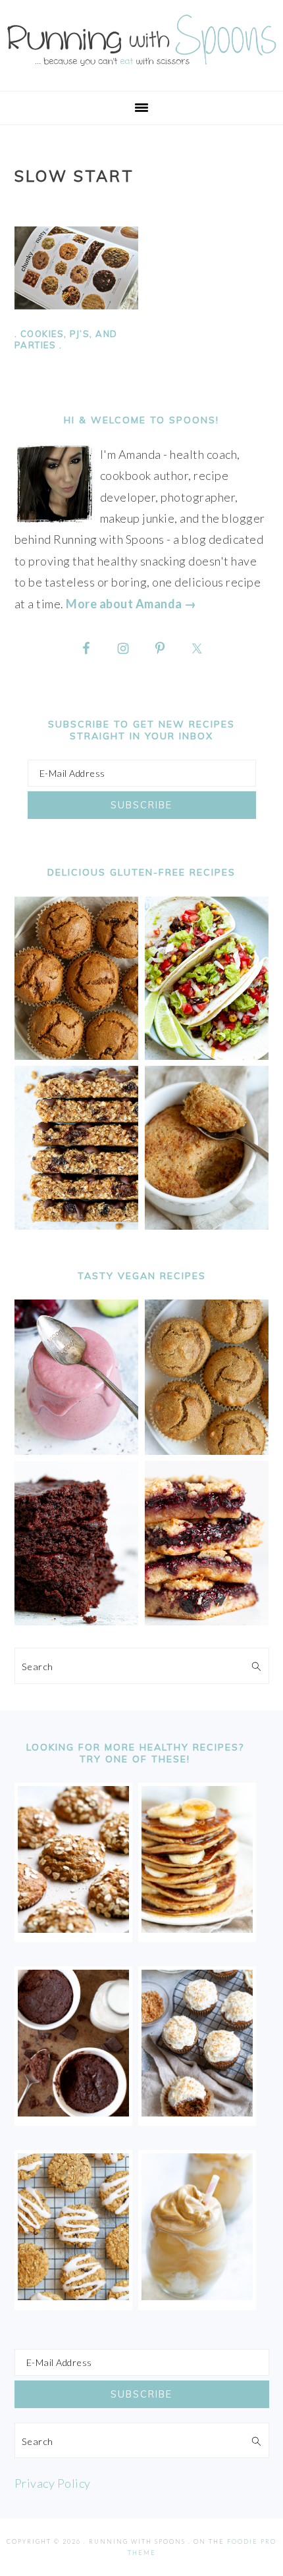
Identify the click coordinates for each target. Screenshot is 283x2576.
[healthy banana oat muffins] (73, 1928)
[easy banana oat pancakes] (197, 1928)
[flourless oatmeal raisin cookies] (73, 2296)
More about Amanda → (131, 604)
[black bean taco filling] (207, 1055)
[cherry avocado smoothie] (77, 1450)
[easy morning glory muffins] (77, 1055)
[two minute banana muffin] (207, 1225)
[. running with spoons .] (141, 69)
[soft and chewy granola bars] (77, 1225)
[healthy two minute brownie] (73, 2112)
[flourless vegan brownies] (77, 1621)
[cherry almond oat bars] (207, 1621)
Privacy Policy (53, 2483)
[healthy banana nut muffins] (207, 1450)
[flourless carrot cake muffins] (197, 2112)
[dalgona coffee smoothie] (197, 2296)
